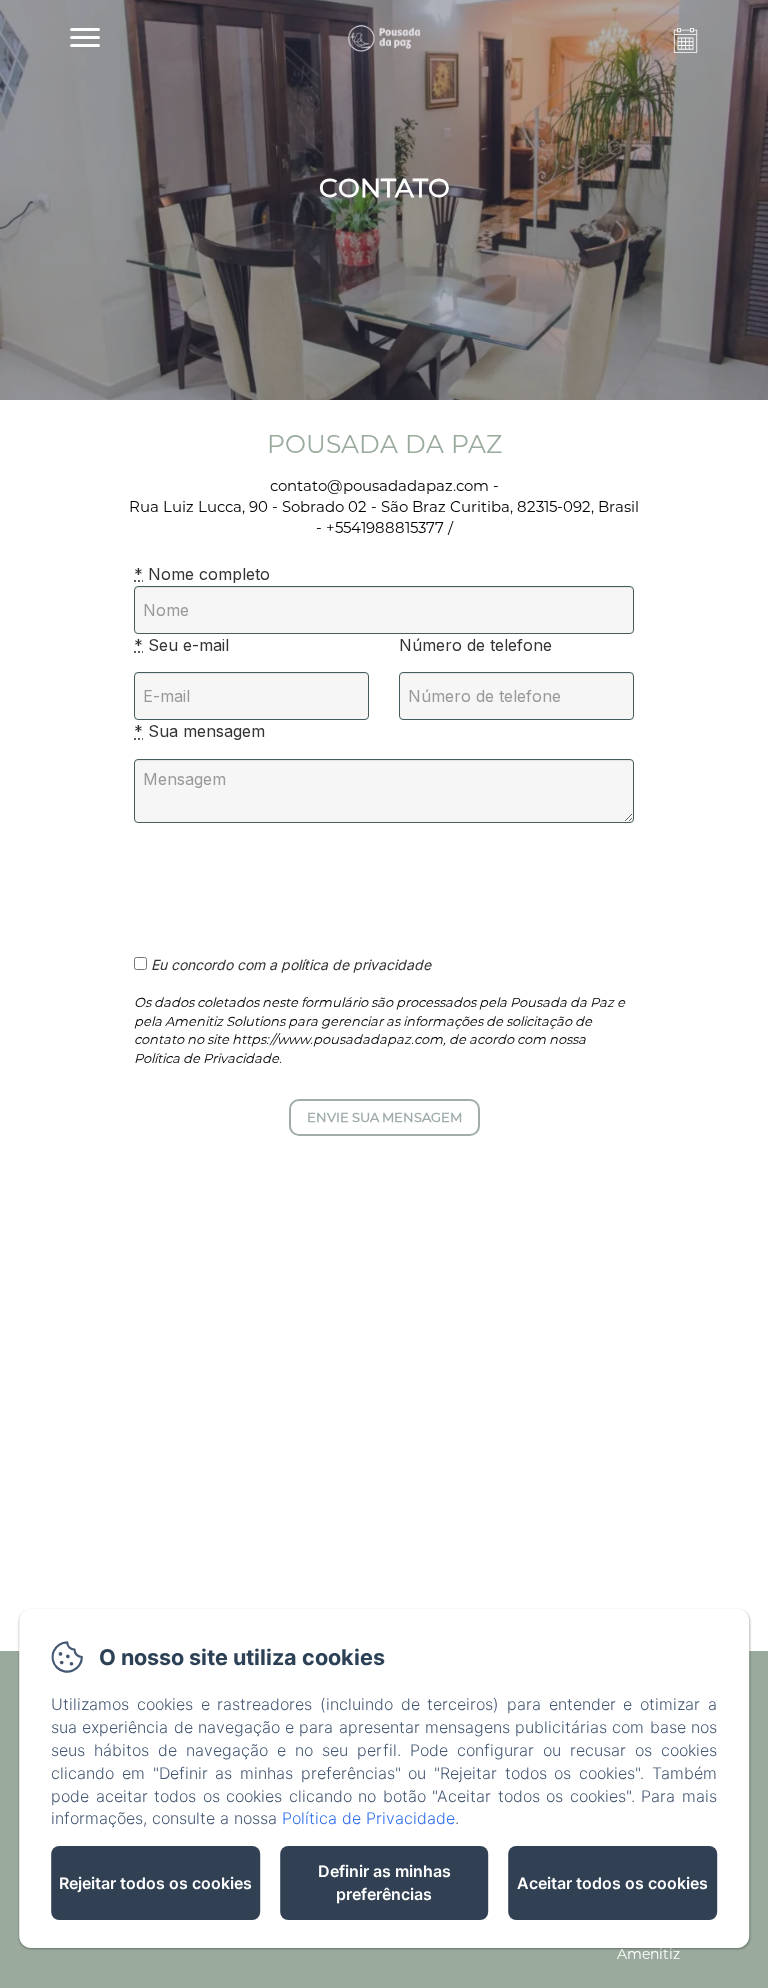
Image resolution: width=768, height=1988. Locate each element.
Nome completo (202, 574)
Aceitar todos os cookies (612, 1883)
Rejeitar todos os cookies (155, 1883)
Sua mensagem (199, 731)
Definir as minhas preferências (384, 1882)
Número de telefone (475, 645)
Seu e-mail (181, 645)
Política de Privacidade (368, 1818)
